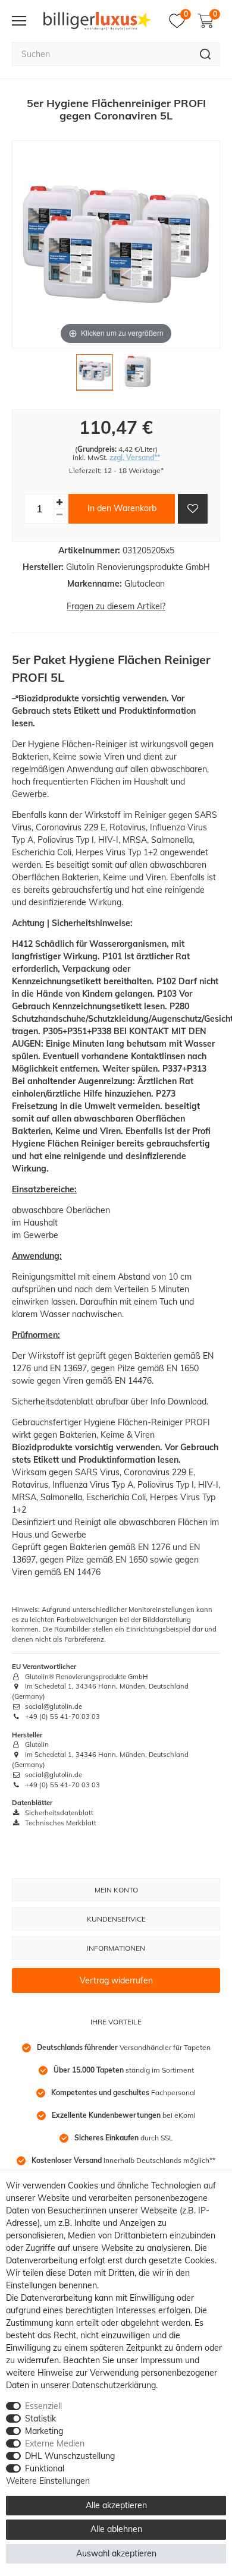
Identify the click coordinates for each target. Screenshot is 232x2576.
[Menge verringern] (59, 515)
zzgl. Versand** (135, 457)
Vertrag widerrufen (116, 1980)
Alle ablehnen (116, 2529)
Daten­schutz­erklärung (114, 2385)
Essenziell (43, 2406)
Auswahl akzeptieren (116, 2553)
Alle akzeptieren (116, 2505)
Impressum (162, 2360)
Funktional (45, 2468)
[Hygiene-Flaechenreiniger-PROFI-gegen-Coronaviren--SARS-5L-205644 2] (137, 376)
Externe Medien (55, 2443)
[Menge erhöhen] (59, 503)
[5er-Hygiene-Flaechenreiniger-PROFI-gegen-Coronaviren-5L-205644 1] (95, 376)
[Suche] (206, 54)
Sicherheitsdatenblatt (58, 1813)
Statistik (40, 2418)
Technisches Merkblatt (60, 1823)
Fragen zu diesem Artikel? (116, 606)
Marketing (44, 2431)
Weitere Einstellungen (48, 2481)
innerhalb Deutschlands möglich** (123, 2160)
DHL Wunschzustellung (70, 2456)
